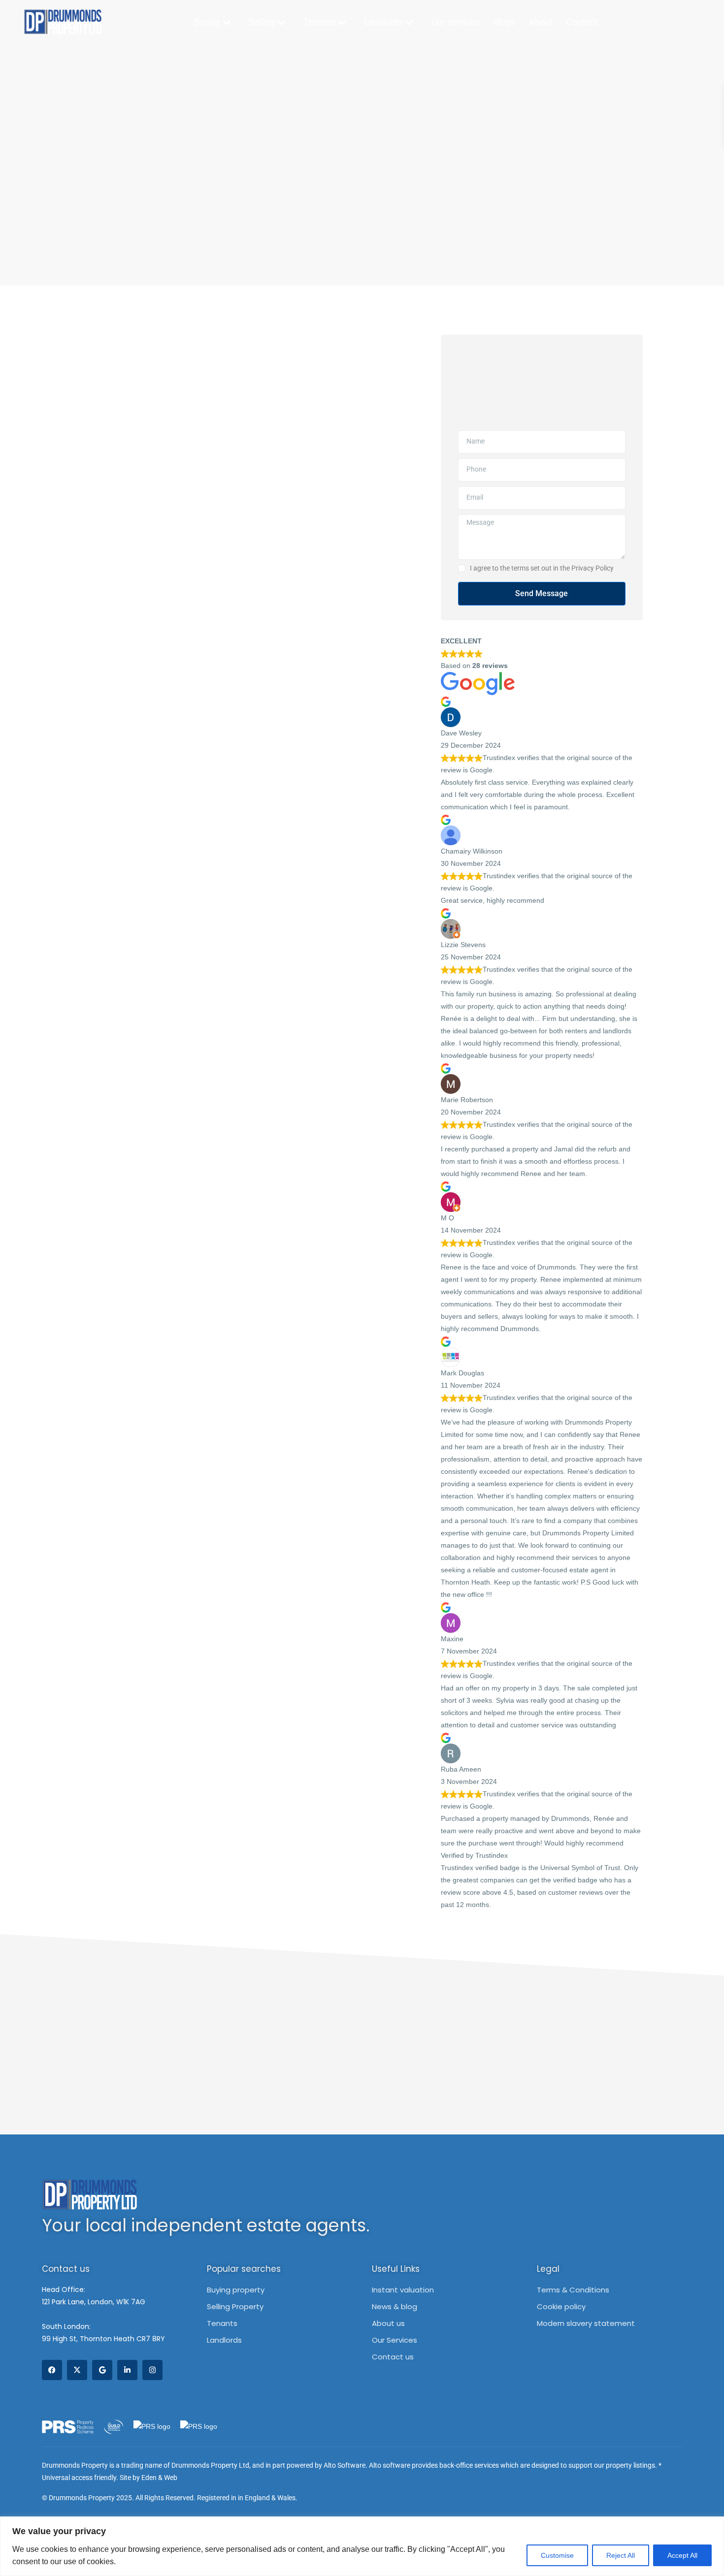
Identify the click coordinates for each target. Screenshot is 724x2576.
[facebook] (52, 2370)
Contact (582, 22)
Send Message (542, 593)
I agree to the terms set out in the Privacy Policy (542, 568)
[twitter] (77, 2370)
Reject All (621, 2555)
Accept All (682, 2555)
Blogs (504, 22)
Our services (456, 22)
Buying (208, 22)
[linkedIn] (127, 2370)
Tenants (320, 22)
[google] (102, 2370)
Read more (510, 1905)
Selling (263, 22)
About (541, 22)
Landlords (384, 22)
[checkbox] (462, 568)
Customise (557, 2555)
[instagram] (152, 2370)
